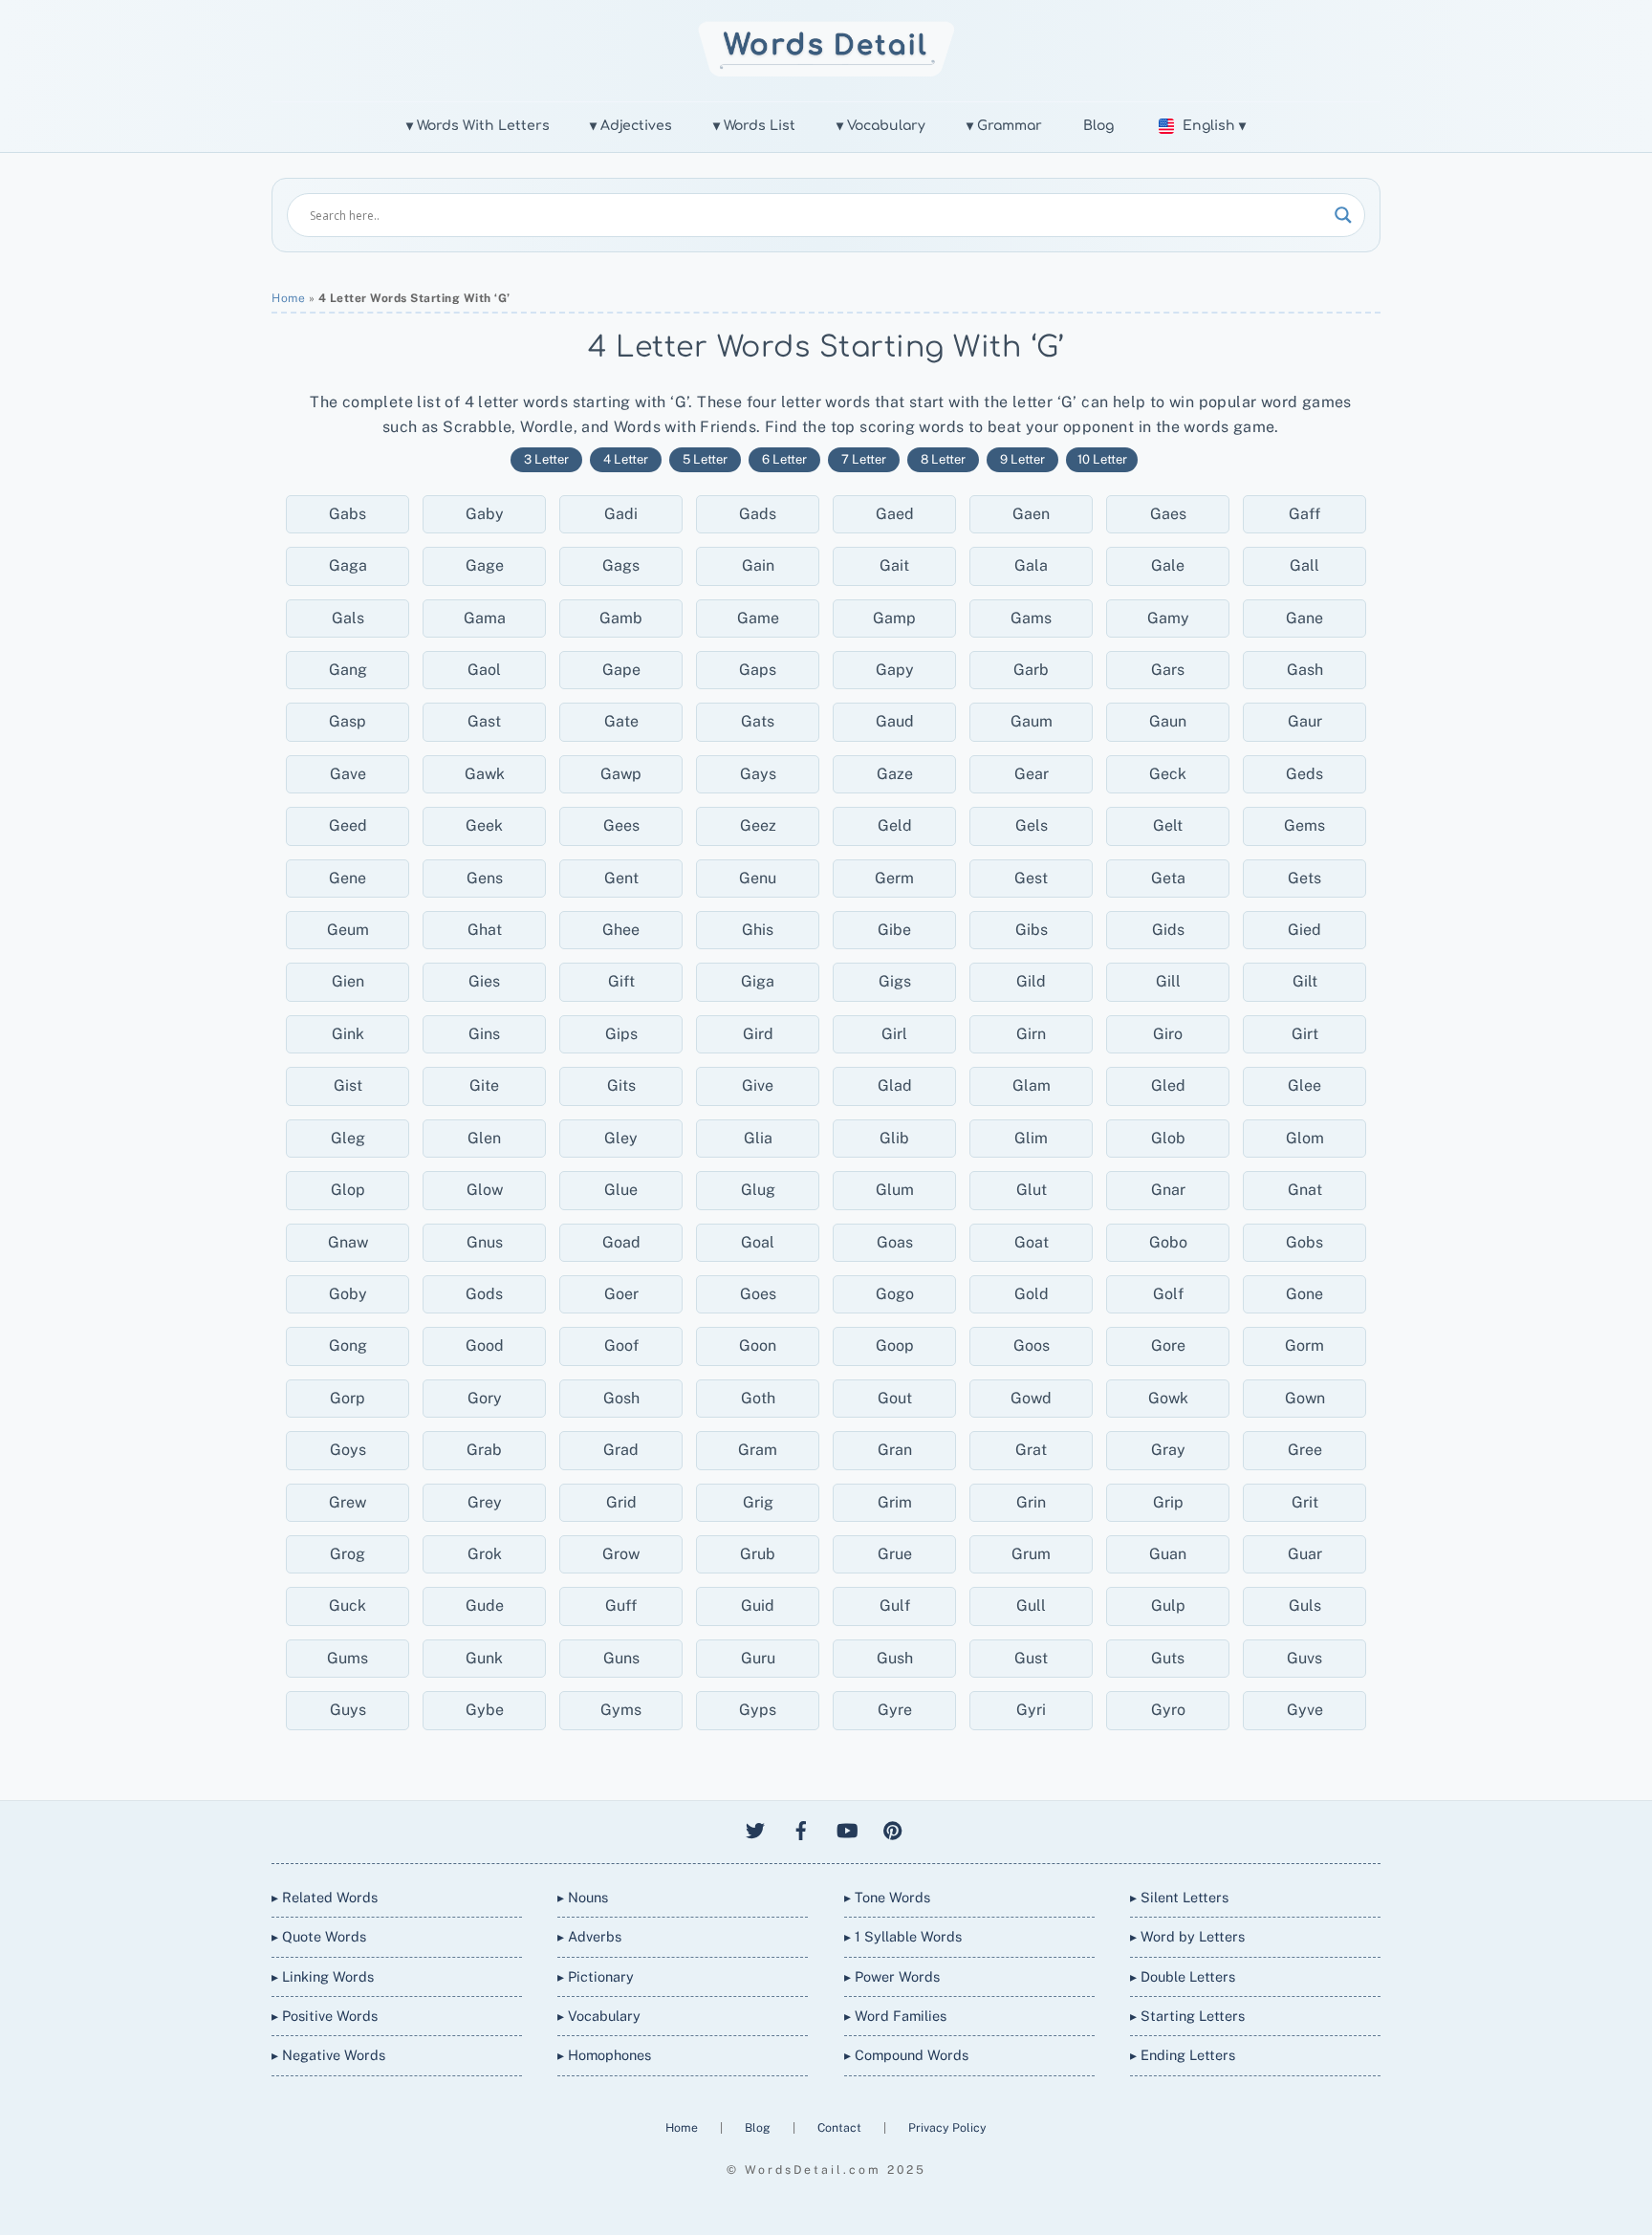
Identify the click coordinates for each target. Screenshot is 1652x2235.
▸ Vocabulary (599, 2016)
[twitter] (755, 1828)
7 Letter (864, 459)
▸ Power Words (892, 1976)
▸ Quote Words (319, 1936)
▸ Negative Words (328, 2055)
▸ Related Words (325, 1897)
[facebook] (801, 1828)
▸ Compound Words (906, 2055)
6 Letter (784, 459)
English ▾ (1214, 126)
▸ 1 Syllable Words (903, 1936)
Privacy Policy (947, 2127)
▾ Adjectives (631, 126)
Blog (1098, 126)
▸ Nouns (583, 1897)
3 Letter (546, 459)
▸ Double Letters (1183, 1976)
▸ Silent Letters (1179, 1897)
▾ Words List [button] (754, 126)
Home (288, 298)
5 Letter (705, 459)
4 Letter (626, 459)
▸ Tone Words (887, 1897)
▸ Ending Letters (1183, 2055)
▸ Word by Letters (1187, 1936)
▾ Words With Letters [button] (478, 126)
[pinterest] (893, 1828)
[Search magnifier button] (1343, 215)
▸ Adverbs (589, 1936)
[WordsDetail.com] (826, 71)
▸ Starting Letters (1187, 2016)
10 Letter (1102, 459)
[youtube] (847, 1828)
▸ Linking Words (323, 1976)
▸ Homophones (604, 2055)
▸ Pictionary (596, 1976)
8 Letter (943, 459)
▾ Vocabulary (881, 126)
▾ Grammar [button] (1004, 126)
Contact (841, 2127)
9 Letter (1022, 459)
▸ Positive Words (325, 2016)
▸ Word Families (895, 2016)
